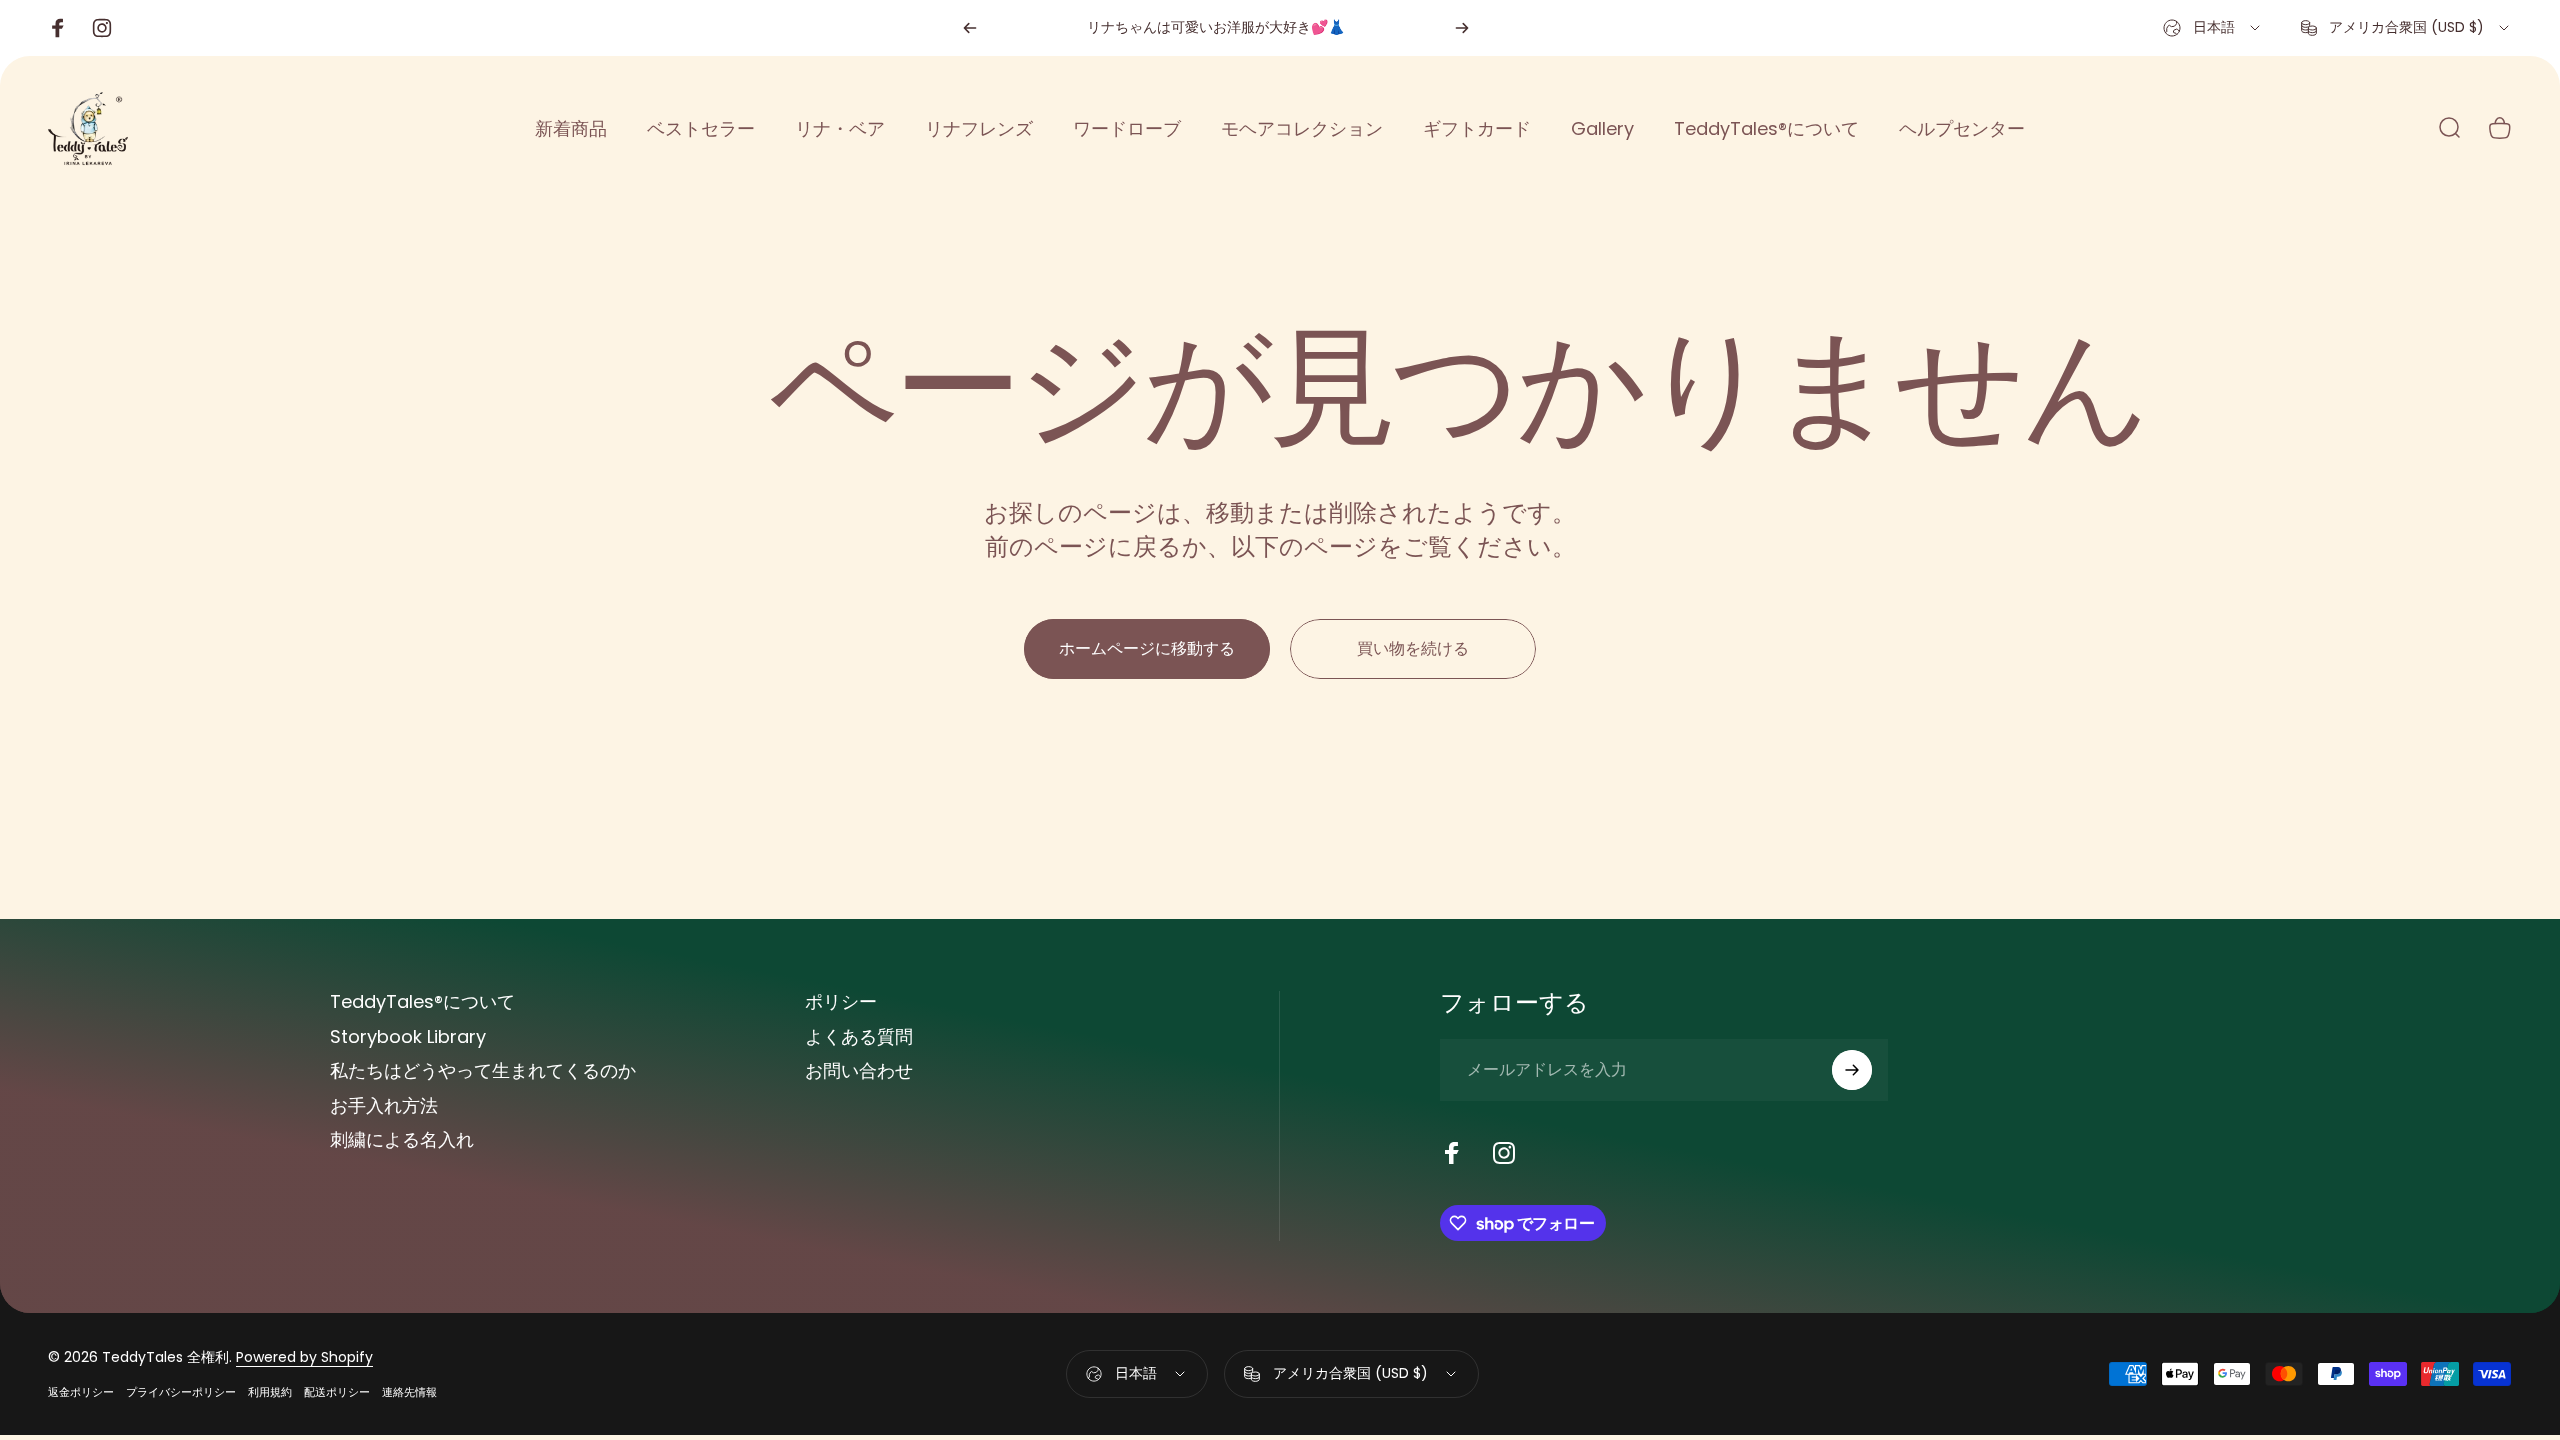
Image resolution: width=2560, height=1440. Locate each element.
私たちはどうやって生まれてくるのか (483, 1071)
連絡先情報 (409, 1392)
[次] (1462, 28)
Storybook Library (408, 1037)
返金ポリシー (81, 1392)
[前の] (970, 28)
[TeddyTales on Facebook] (1452, 1153)
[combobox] (2213, 28)
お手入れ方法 (384, 1106)
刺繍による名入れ (402, 1140)
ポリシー (841, 1002)
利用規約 (270, 1392)
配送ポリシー (337, 1392)
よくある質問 (859, 1037)
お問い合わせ (859, 1071)
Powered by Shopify (304, 1357)
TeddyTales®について (422, 1002)
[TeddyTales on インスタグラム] (1504, 1153)
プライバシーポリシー (181, 1392)
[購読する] (1852, 1070)
